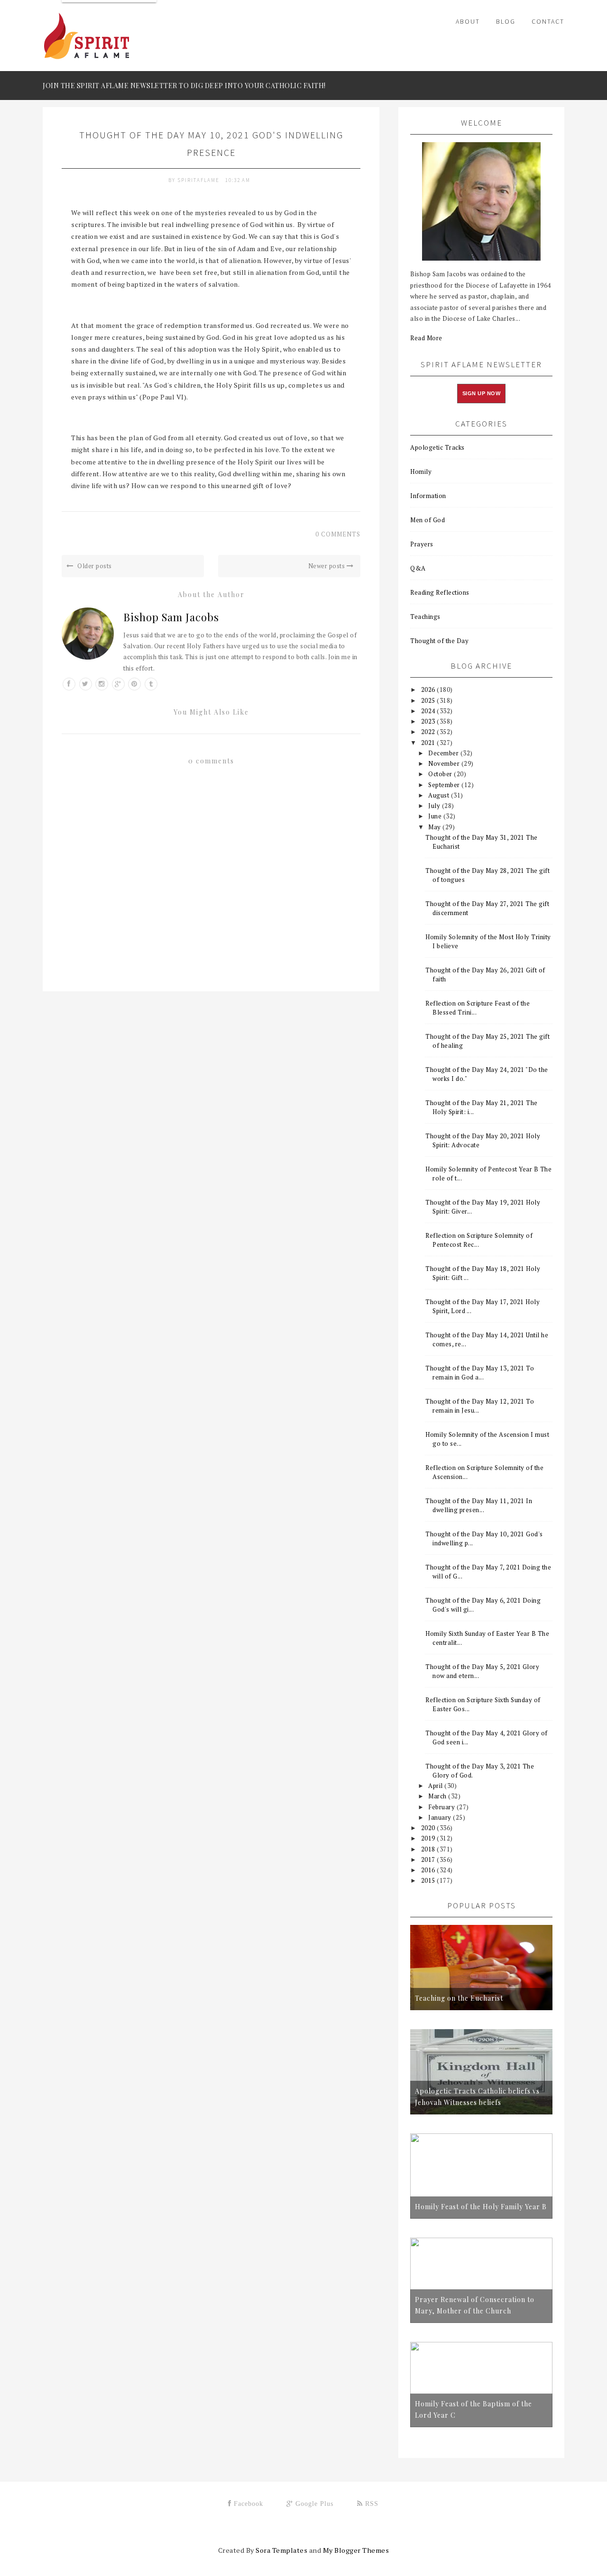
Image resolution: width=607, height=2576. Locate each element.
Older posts (94, 566)
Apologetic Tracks (437, 447)
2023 (429, 721)
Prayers (422, 544)
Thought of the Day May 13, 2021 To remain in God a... (480, 1373)
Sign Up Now (482, 393)
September (445, 785)
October (441, 774)
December (444, 753)
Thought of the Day (439, 641)
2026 (429, 689)
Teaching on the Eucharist (459, 1998)
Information (428, 496)
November (445, 763)
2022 (429, 732)
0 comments (338, 534)
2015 (429, 1880)
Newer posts (327, 566)
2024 (429, 711)
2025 (429, 700)
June (436, 816)
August (440, 795)
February (442, 1807)
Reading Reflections (440, 592)
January (441, 1817)
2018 (429, 1849)
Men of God (428, 520)
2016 (429, 1870)
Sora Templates (281, 2550)
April (436, 1786)
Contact (548, 21)
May (435, 827)
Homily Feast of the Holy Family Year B (481, 2207)
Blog (506, 21)
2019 (429, 1838)
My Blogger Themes (356, 2550)
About (468, 21)
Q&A (418, 568)
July (435, 806)
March (438, 1796)
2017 (429, 1859)
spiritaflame (199, 180)
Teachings (425, 617)
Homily (421, 472)
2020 (429, 1828)
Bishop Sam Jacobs (171, 617)
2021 (429, 743)
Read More (426, 338)
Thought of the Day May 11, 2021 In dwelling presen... (479, 1505)
